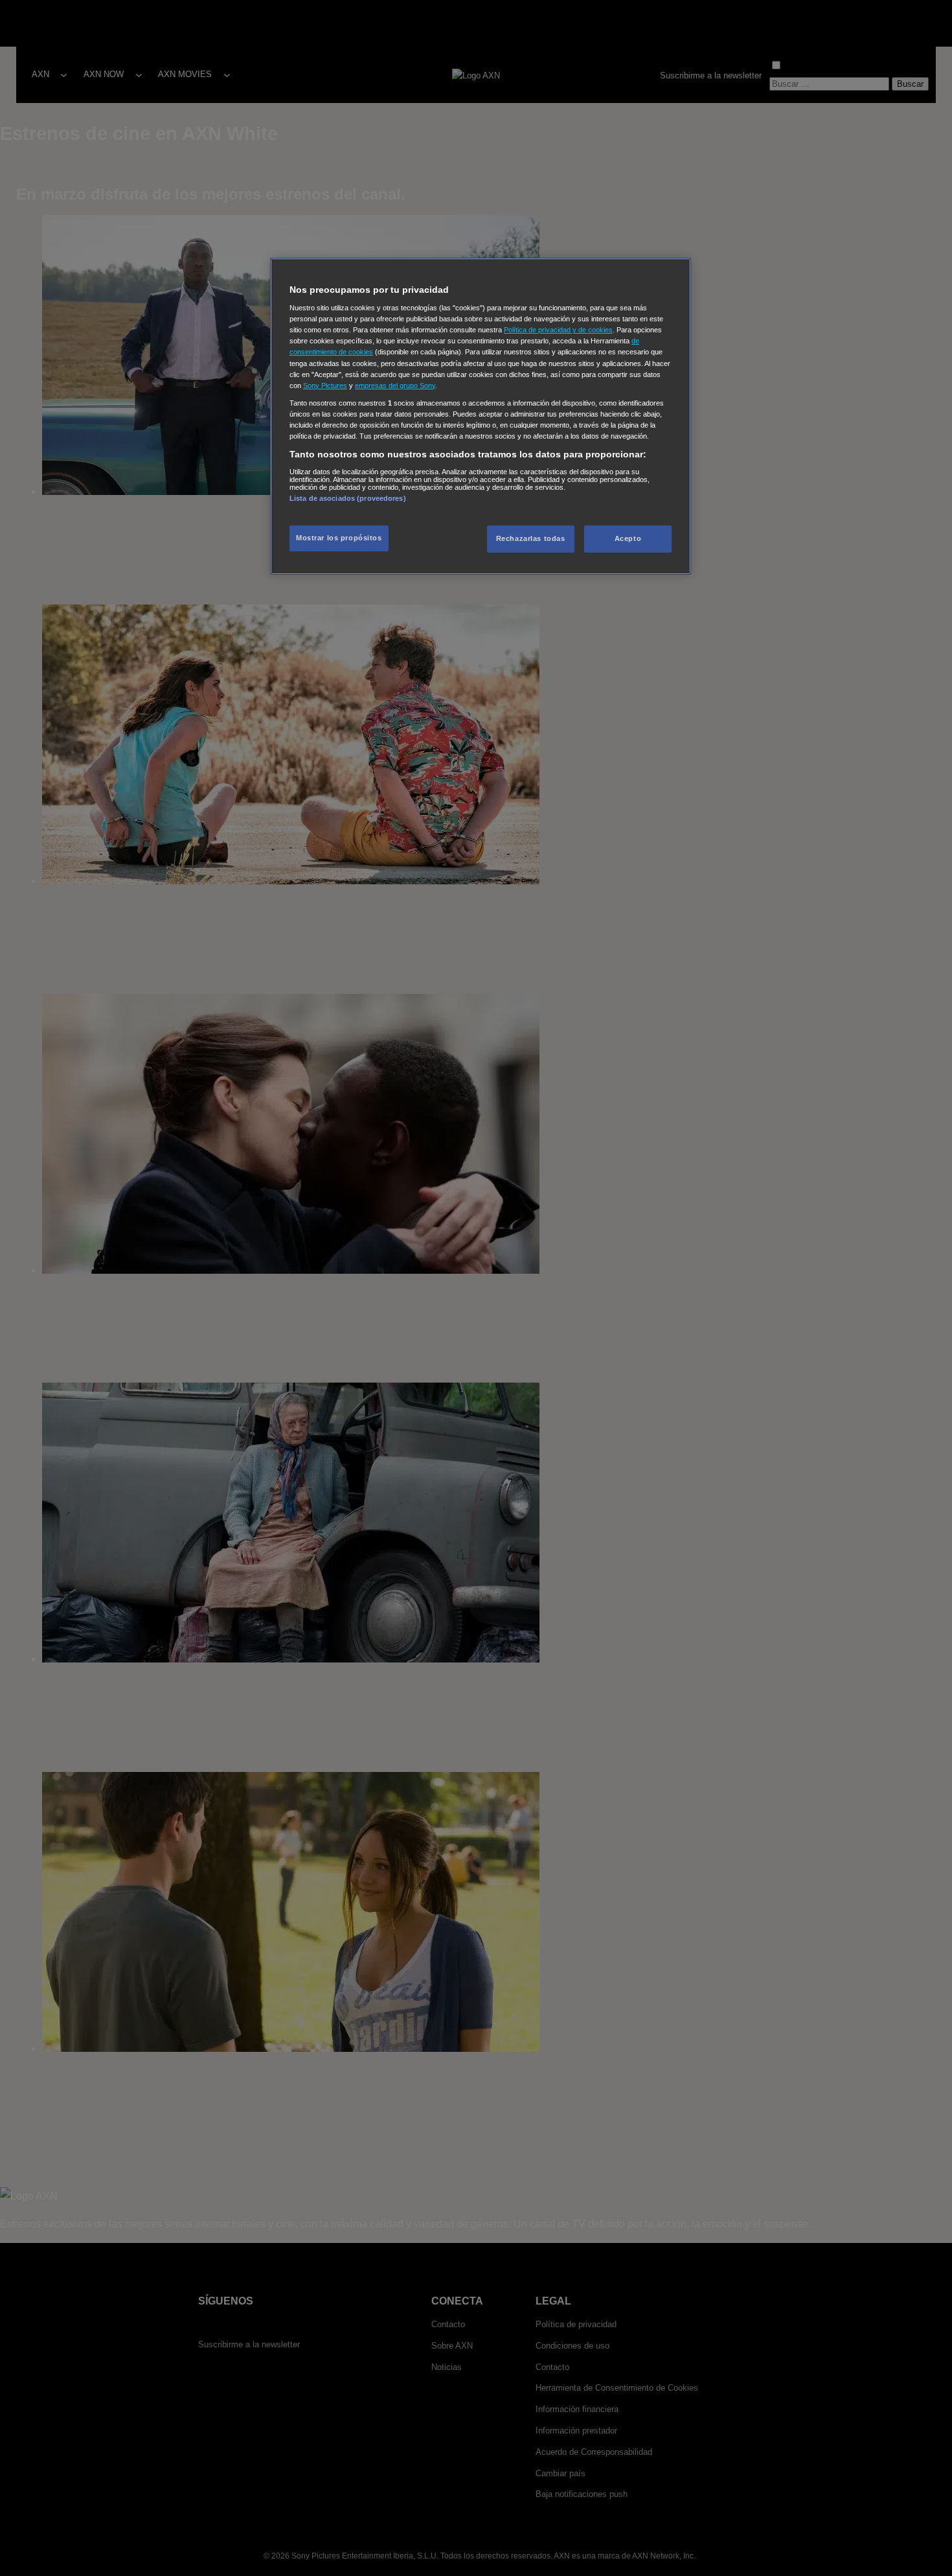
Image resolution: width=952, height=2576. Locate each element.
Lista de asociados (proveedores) (348, 498)
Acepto (628, 538)
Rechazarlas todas (531, 538)
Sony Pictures (325, 385)
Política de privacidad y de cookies (558, 330)
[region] (481, 416)
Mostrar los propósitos (339, 538)
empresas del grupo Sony (395, 385)
